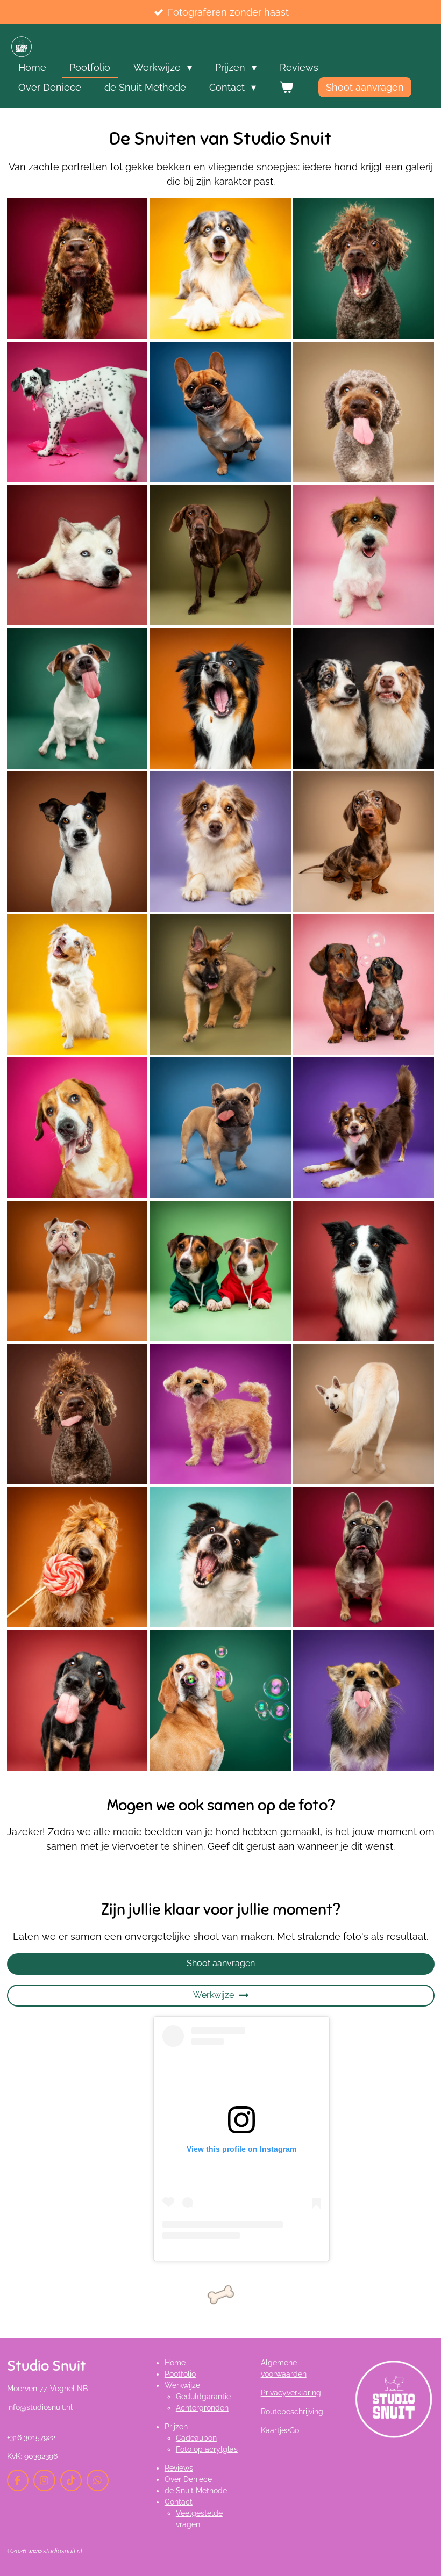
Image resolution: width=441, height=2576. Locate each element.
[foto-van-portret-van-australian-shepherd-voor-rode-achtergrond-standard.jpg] (364, 1271)
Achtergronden (202, 2408)
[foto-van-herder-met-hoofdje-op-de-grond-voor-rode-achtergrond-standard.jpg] (77, 555)
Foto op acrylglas (207, 2449)
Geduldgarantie (203, 2397)
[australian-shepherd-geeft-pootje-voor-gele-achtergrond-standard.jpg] (77, 984)
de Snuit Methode (196, 2491)
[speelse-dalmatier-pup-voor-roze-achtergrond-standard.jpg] (77, 412)
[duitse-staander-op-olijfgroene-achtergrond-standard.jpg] (220, 555)
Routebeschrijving (292, 2412)
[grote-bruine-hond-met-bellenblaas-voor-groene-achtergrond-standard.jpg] (220, 1700)
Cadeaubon (196, 2438)
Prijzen (176, 2427)
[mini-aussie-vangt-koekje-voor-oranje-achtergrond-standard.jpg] (220, 698)
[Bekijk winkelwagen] (286, 87)
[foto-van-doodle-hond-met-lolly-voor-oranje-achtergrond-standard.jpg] (77, 1557)
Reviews (179, 2468)
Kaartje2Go (280, 2430)
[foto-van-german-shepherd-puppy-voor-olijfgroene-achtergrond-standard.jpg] (220, 984)
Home (175, 2363)
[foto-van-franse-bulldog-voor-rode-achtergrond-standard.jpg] (364, 1557)
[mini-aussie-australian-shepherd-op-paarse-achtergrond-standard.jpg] (364, 1128)
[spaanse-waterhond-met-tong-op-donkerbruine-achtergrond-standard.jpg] (77, 1414)
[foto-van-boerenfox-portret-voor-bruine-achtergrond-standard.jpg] (77, 841)
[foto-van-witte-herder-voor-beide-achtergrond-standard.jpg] (364, 1414)
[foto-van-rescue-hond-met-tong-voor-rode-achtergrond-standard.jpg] (77, 1700)
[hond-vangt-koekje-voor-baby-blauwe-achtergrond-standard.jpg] (220, 1557)
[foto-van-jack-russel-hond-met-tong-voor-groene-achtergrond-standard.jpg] (77, 698)
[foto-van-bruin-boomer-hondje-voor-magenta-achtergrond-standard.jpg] (220, 1414)
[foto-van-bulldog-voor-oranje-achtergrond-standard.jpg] (77, 1271)
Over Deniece (188, 2479)
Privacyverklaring (291, 2393)
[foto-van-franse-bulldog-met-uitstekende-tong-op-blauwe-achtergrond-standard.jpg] (220, 1128)
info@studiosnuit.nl (40, 2407)
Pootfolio (180, 2374)
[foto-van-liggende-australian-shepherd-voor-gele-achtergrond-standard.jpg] (220, 269)
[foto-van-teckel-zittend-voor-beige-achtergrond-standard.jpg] (364, 841)
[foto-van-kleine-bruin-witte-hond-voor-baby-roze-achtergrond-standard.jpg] (364, 555)
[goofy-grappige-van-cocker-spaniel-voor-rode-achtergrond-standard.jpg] (77, 269)
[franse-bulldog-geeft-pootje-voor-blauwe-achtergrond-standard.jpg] (220, 412)
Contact (179, 2502)
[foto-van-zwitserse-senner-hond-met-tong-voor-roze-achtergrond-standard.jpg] (77, 1128)
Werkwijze (182, 2385)
